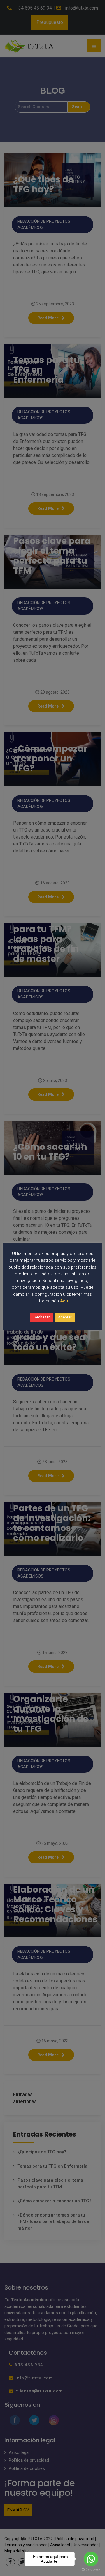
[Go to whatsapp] (91, 2559)
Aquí (65, 1301)
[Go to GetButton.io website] (91, 2570)
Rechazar (42, 1317)
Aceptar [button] (65, 1317)
